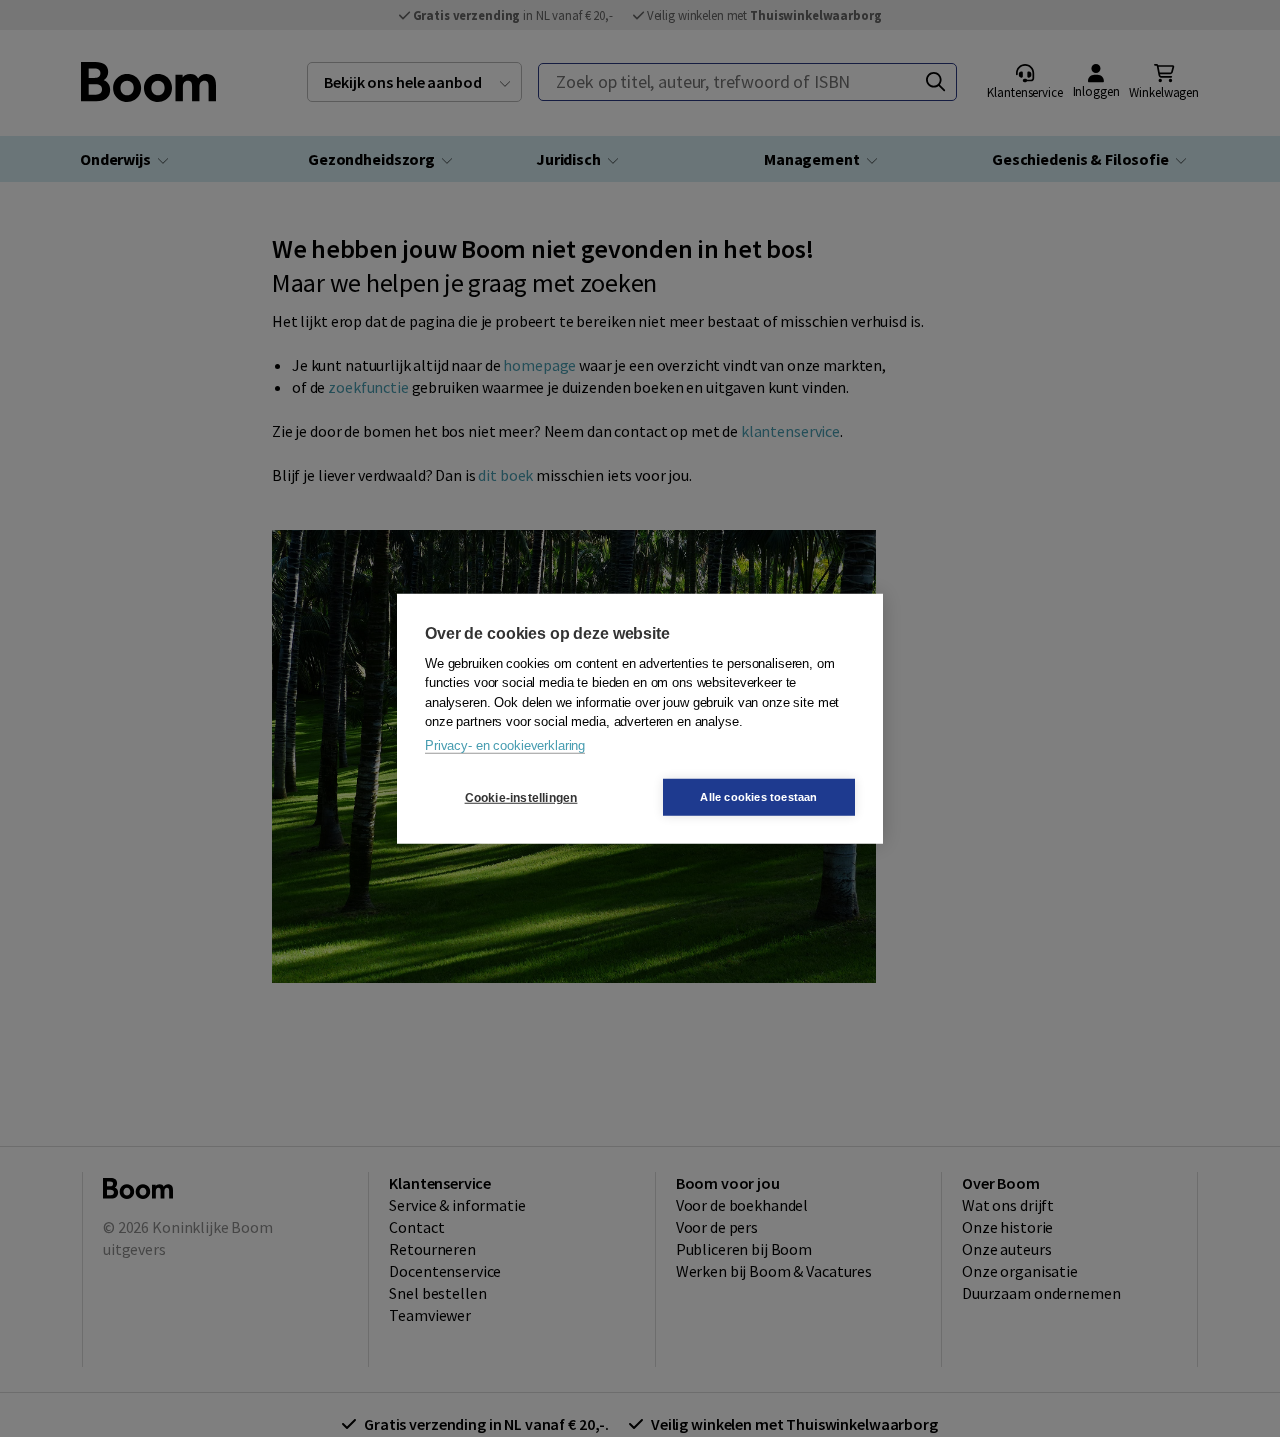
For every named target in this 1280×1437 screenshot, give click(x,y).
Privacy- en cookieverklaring (505, 744)
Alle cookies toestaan (758, 797)
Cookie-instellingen (521, 797)
